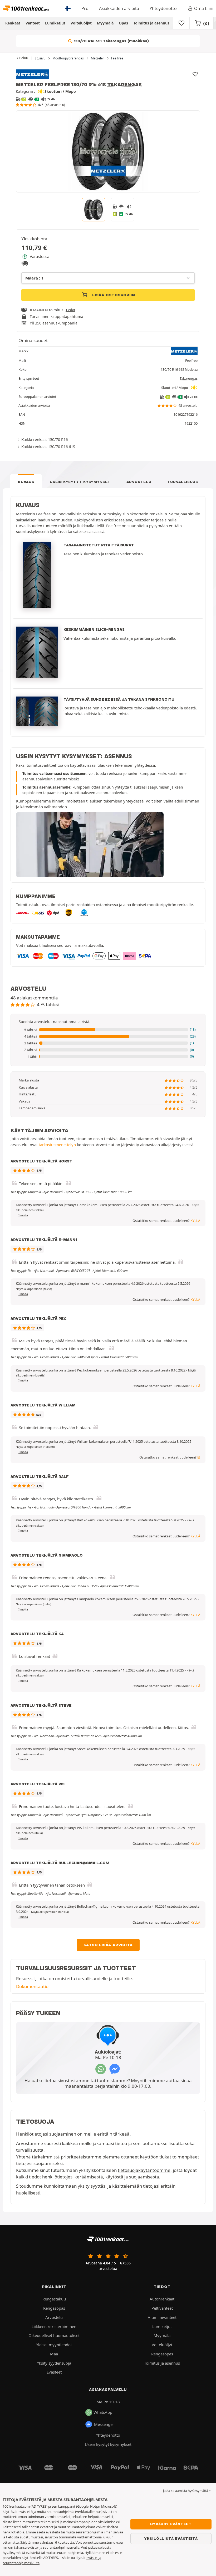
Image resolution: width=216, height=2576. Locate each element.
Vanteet (33, 23)
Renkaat (13, 23)
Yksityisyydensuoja (54, 2363)
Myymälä (105, 23)
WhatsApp (103, 2412)
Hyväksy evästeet (171, 2524)
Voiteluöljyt (81, 23)
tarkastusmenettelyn (57, 1145)
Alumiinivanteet (162, 2317)
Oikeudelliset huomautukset (54, 2335)
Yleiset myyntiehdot (54, 2345)
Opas (123, 23)
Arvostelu (139, 482)
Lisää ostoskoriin (113, 295)
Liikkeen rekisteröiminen (54, 2326)
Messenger (104, 2424)
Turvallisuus (182, 482)
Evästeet (54, 2372)
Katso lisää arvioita (108, 1945)
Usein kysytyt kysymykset (80, 482)
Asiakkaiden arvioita (119, 8)
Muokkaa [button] (191, 370)
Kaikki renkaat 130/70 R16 (45, 439)
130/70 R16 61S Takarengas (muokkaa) (111, 41)
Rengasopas (54, 2308)
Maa (54, 2354)
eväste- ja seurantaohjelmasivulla (53, 2547)
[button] (108, 1030)
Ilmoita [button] (23, 1215)
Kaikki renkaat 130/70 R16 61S (48, 446)
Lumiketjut (55, 23)
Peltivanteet (162, 2308)
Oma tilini (204, 8)
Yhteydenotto (163, 8)
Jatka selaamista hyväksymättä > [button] (187, 2491)
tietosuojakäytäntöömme (144, 2170)
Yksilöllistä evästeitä (171, 2538)
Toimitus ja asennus (151, 23)
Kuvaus (26, 482)
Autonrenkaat (162, 2299)
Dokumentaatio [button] (32, 1986)
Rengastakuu (54, 2299)
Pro (85, 8)
